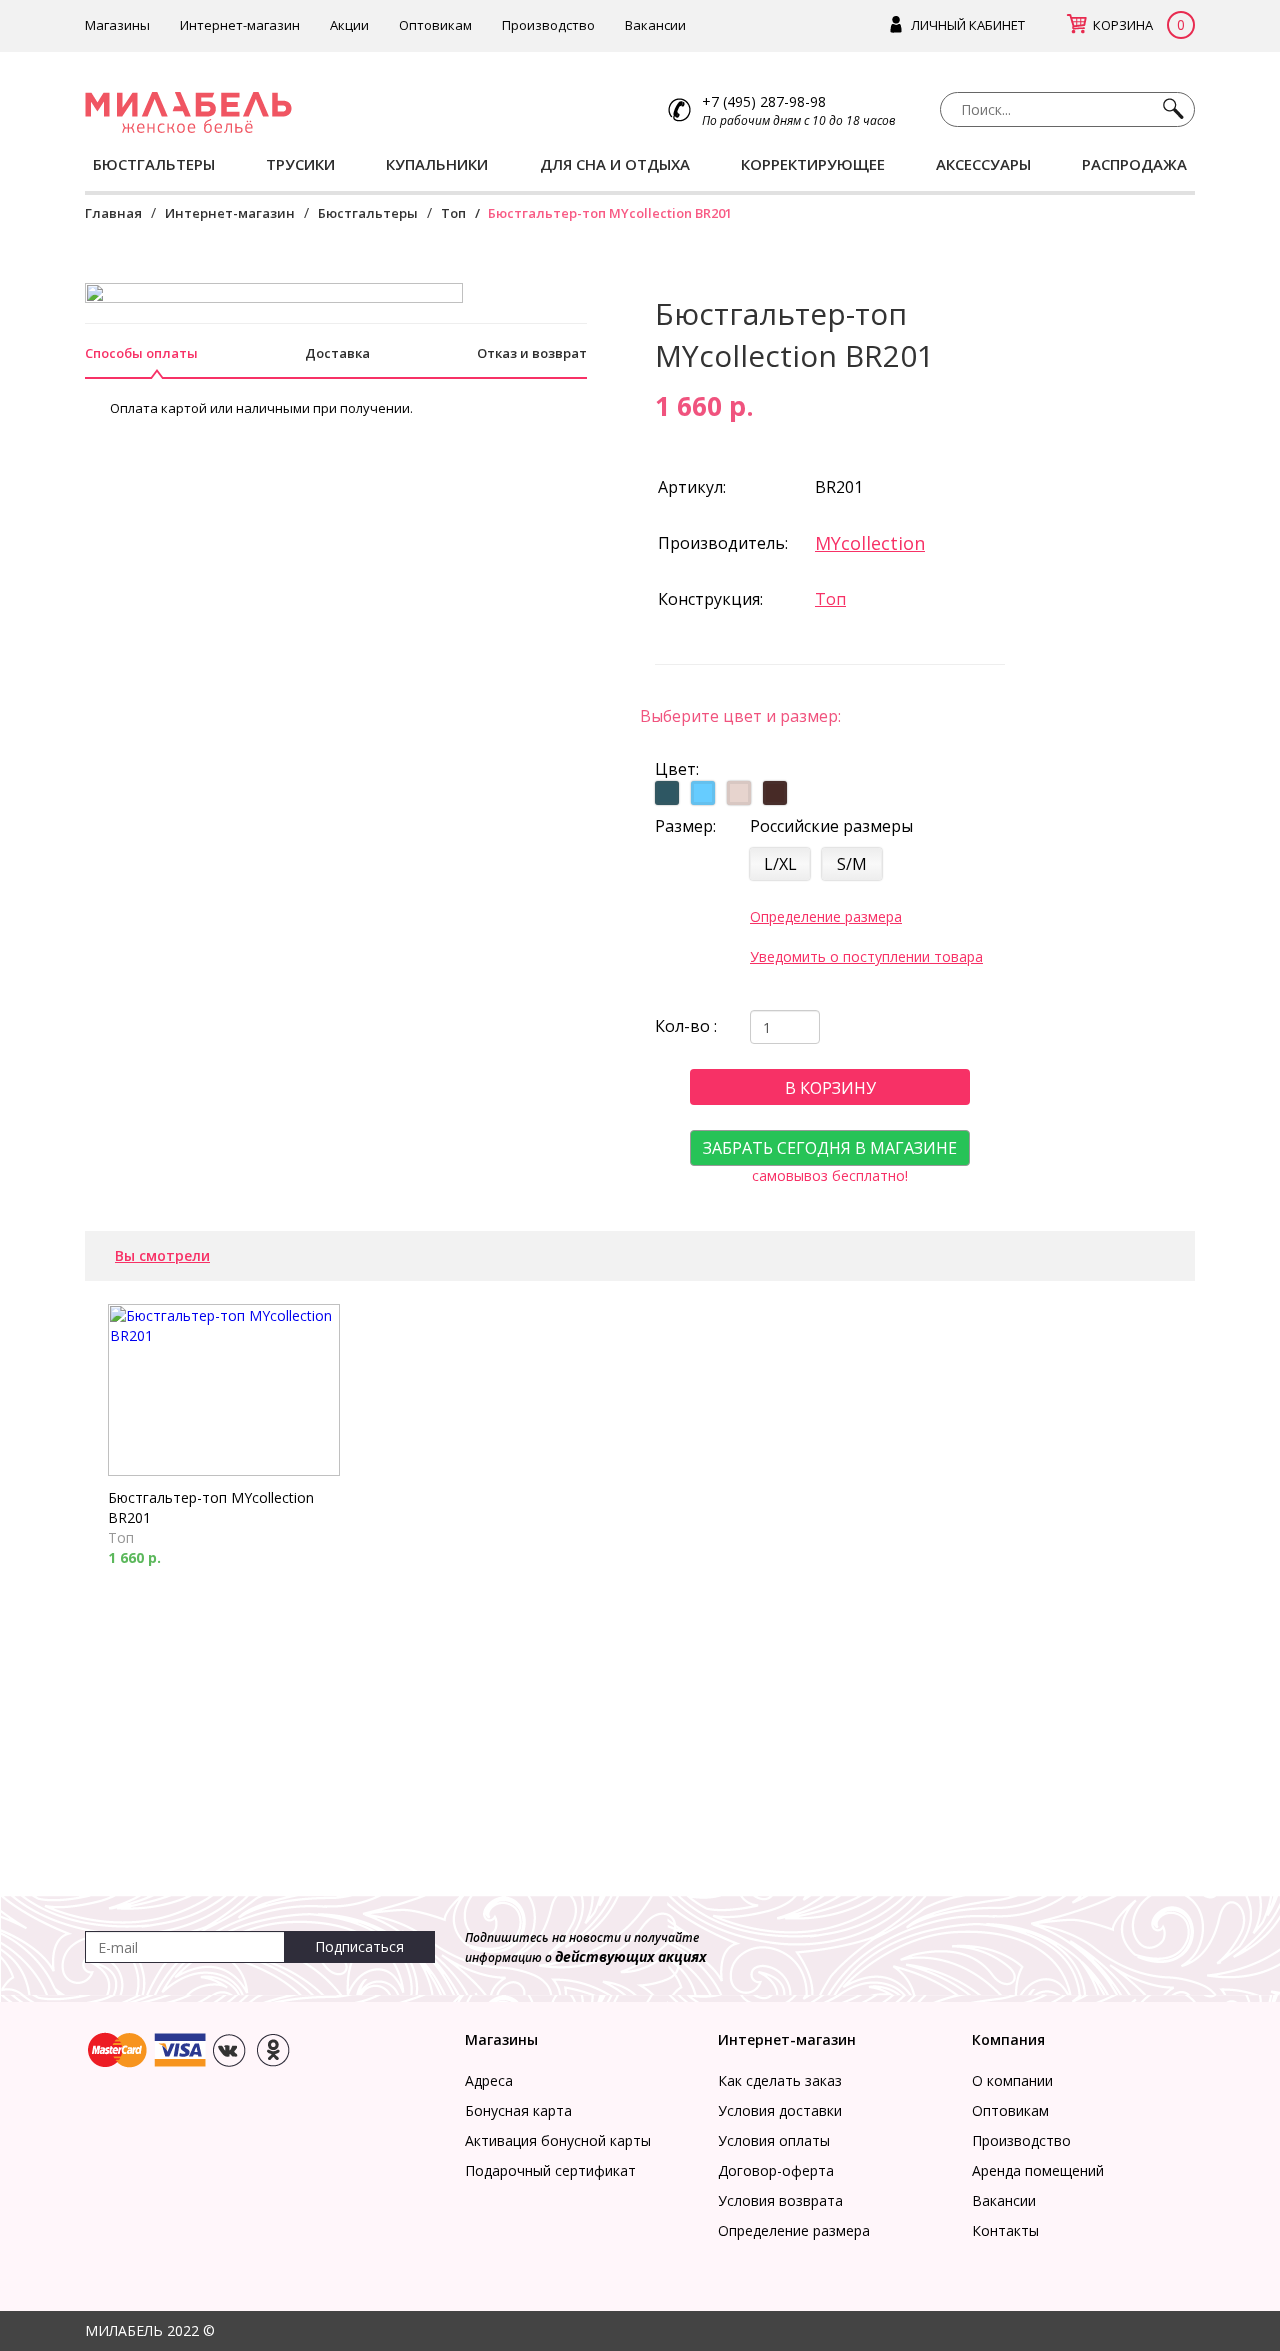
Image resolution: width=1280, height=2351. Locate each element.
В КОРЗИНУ (830, 1088)
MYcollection (870, 543)
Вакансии (655, 25)
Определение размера (826, 916)
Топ (453, 213)
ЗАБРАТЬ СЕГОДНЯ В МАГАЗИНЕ (830, 1148)
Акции (349, 25)
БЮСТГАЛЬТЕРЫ (154, 164)
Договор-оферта (776, 2170)
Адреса (489, 2080)
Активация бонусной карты (558, 2140)
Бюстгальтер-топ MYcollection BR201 (211, 1507)
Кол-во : (686, 1026)
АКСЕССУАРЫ (983, 164)
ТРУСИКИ (300, 164)
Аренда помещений (1038, 2170)
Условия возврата (780, 2200)
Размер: (685, 826)
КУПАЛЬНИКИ (437, 164)
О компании (1012, 2080)
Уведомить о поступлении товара (866, 956)
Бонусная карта (518, 2110)
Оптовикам (435, 25)
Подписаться (359, 1946)
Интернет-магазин (240, 25)
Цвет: (677, 769)
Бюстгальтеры (368, 213)
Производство (548, 25)
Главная (113, 213)
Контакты (1005, 2230)
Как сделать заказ (780, 2080)
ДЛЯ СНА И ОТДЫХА (615, 164)
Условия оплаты (774, 2140)
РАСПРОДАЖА (1134, 164)
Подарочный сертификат (550, 2170)
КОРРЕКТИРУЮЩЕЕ (813, 164)
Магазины (117, 25)
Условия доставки (780, 2110)
